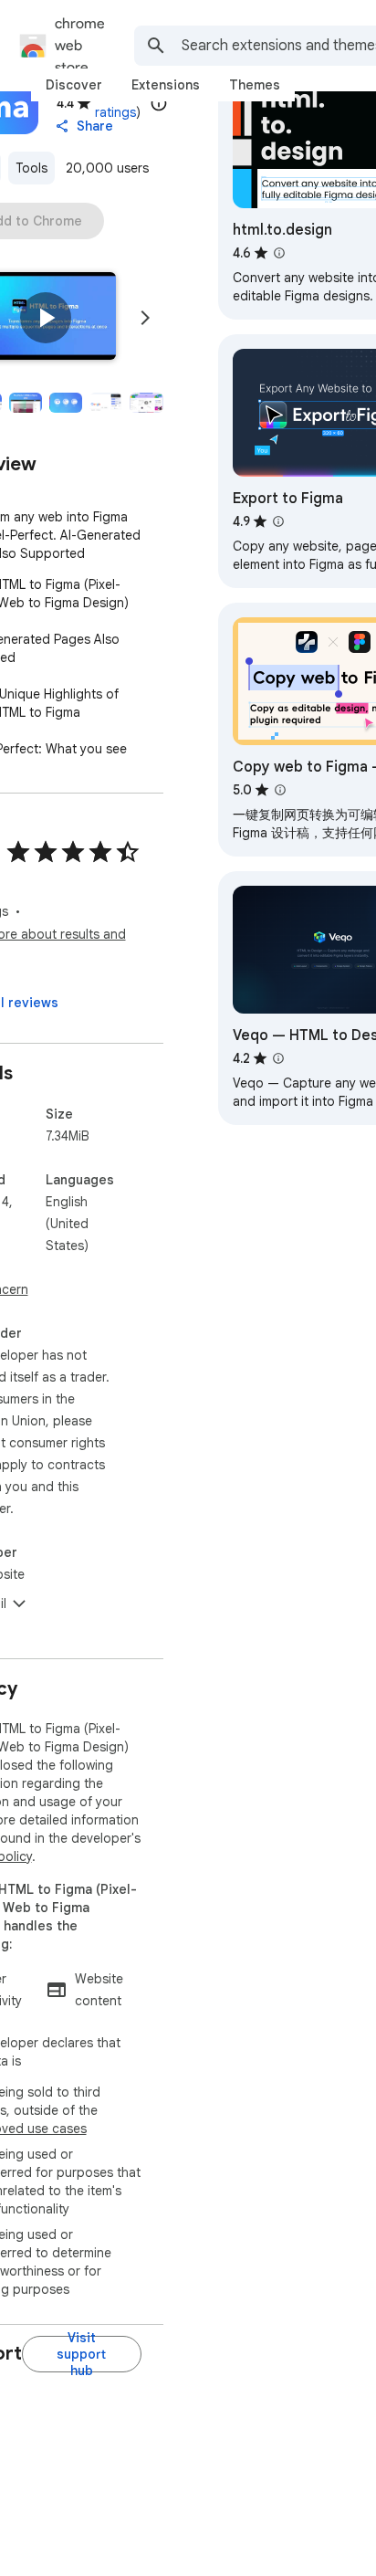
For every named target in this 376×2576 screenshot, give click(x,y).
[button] (46, 318)
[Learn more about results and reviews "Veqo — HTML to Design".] (278, 1058)
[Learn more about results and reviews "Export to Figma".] (278, 521)
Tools (31, 168)
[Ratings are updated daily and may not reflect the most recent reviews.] (159, 103)
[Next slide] (145, 318)
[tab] (74, 85)
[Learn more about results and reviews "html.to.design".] (279, 253)
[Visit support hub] (82, 2354)
